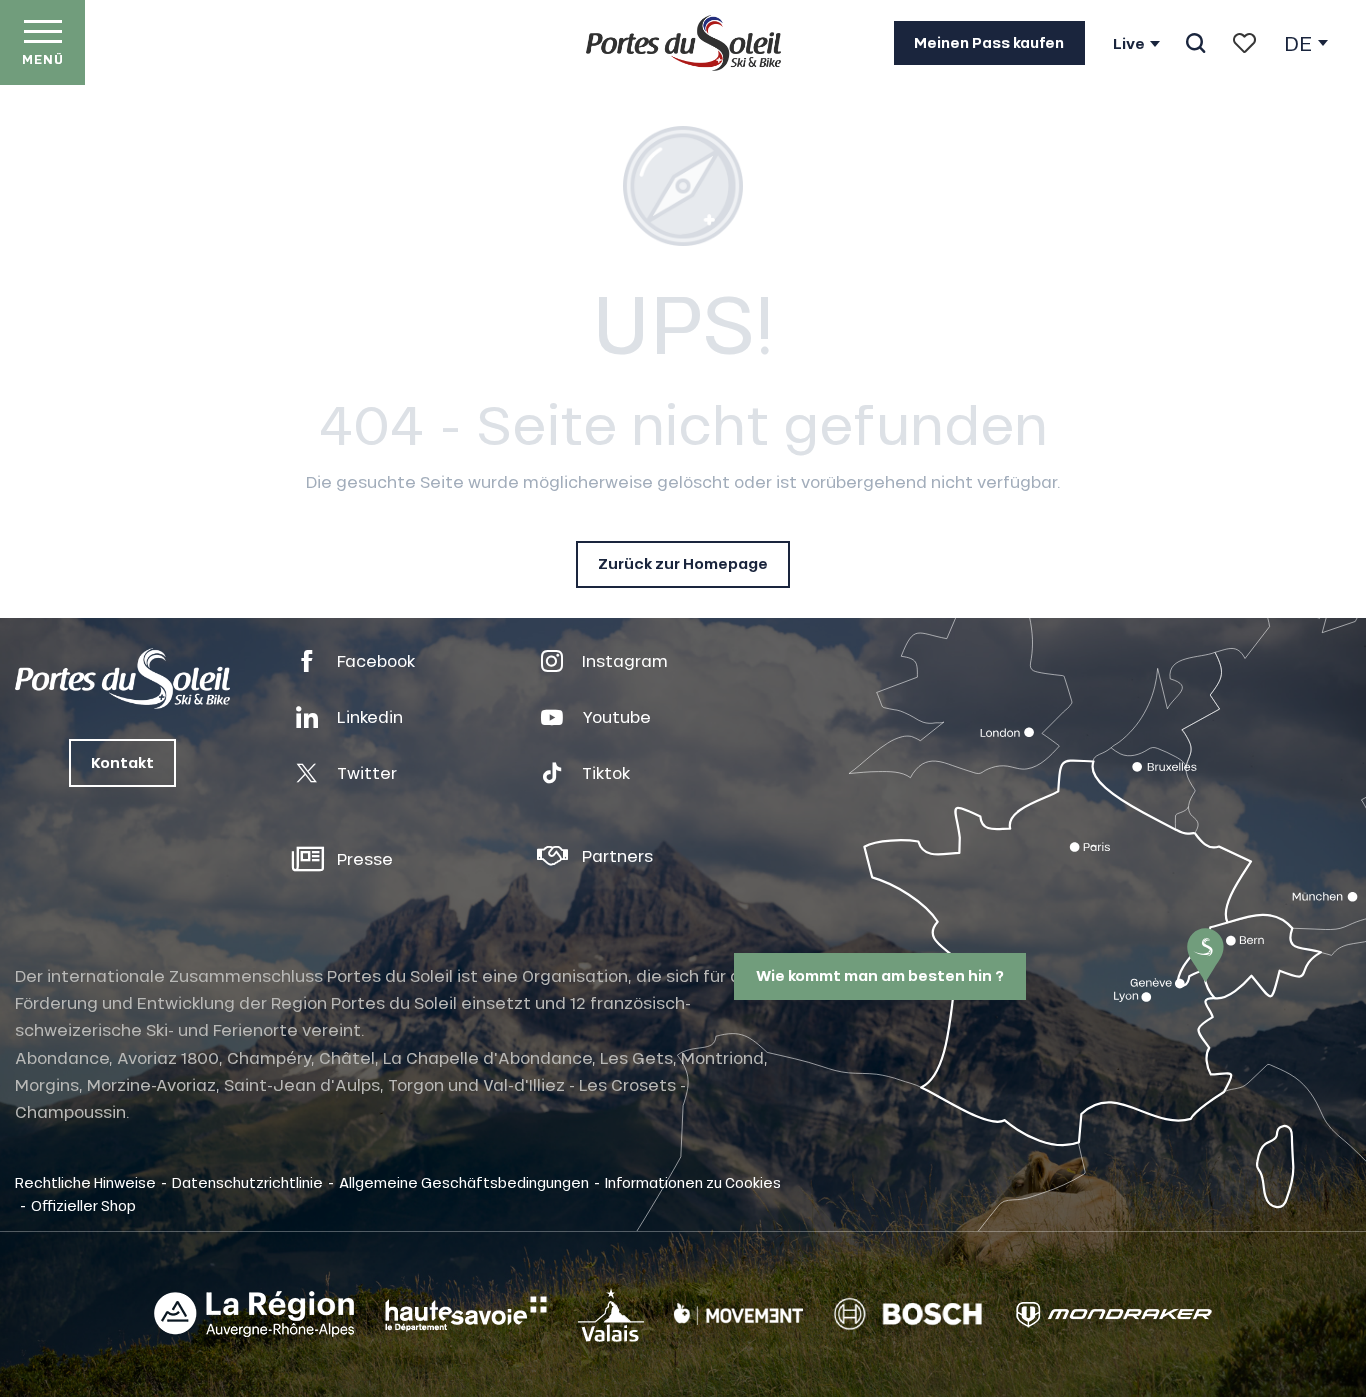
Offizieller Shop (83, 1205)
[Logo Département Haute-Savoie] (466, 1314)
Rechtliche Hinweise (85, 1182)
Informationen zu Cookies (693, 1182)
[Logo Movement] (738, 1314)
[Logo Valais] (611, 1314)
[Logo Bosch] (908, 1314)
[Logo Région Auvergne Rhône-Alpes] (254, 1314)
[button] (1195, 43)
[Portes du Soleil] (683, 43)
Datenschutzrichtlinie (247, 1182)
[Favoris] (1244, 43)
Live (1129, 44)
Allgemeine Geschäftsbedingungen (464, 1182)
